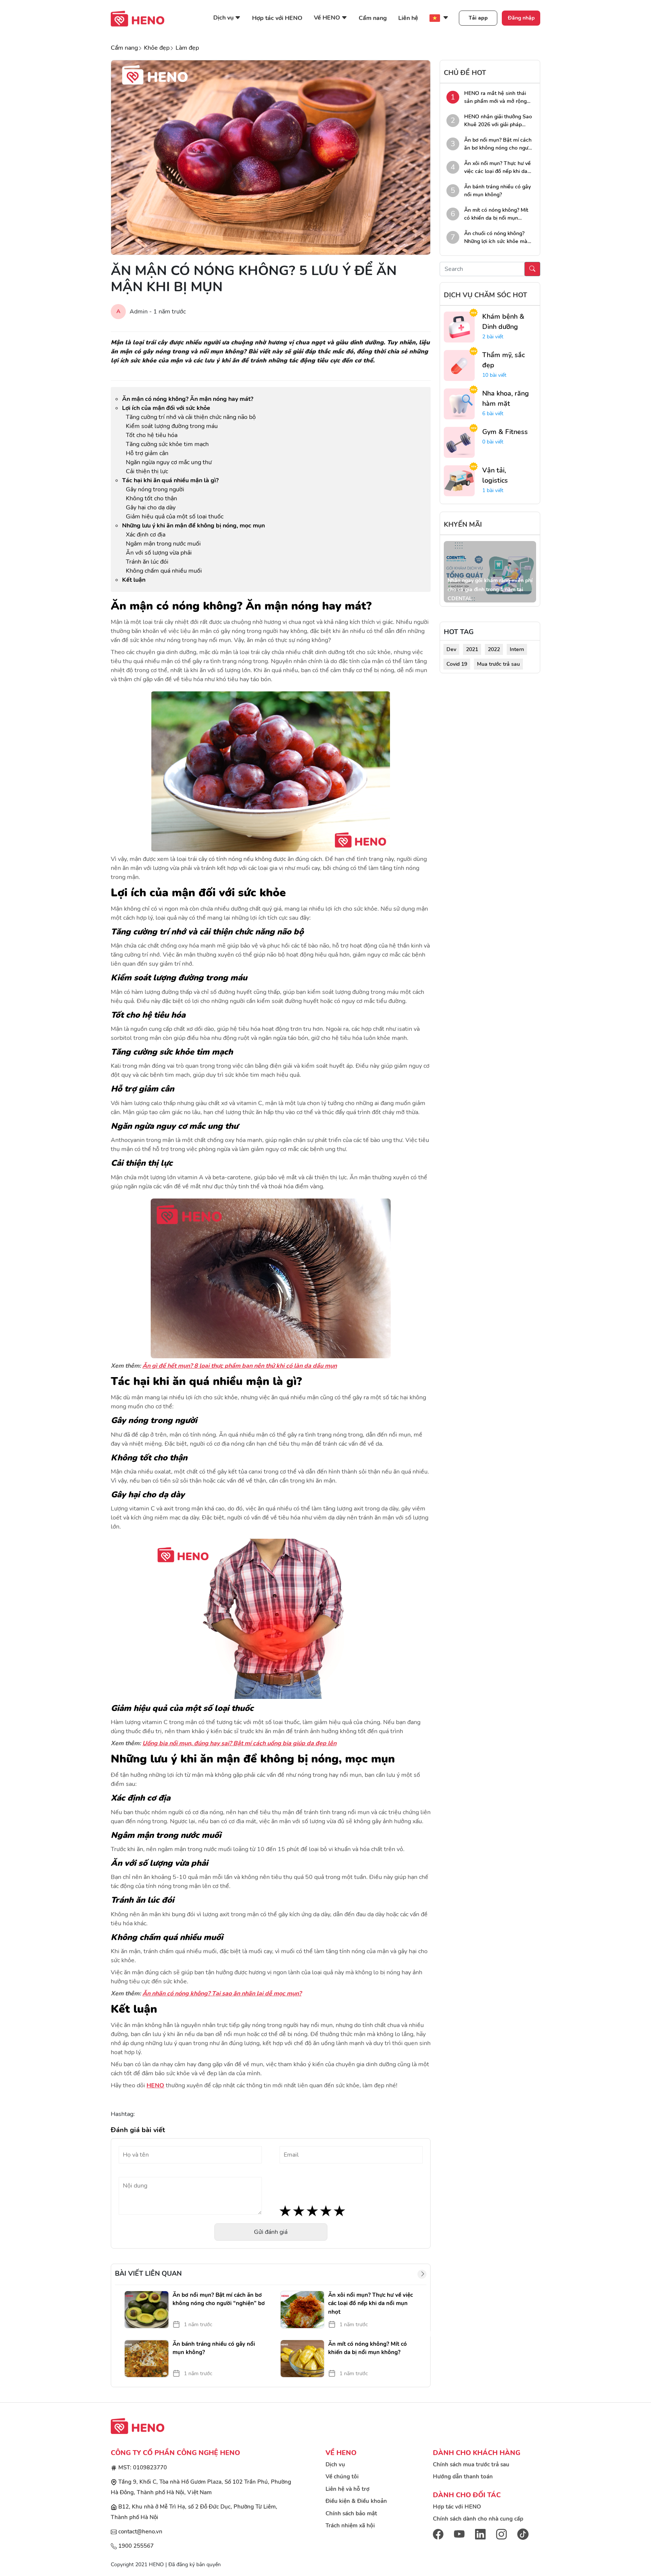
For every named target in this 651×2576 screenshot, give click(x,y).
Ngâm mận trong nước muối (163, 544)
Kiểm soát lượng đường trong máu (172, 426)
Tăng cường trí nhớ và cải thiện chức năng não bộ (191, 417)
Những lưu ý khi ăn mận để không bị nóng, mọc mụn (193, 526)
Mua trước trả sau (498, 664)
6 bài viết (493, 414)
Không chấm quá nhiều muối (164, 571)
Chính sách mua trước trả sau (471, 2464)
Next (432, 2334)
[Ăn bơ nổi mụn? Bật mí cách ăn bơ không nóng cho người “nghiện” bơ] (145, 2310)
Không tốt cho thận (151, 498)
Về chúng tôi (342, 2477)
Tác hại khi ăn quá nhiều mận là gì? (170, 480)
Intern (517, 649)
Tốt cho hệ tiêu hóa (152, 435)
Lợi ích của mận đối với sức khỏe (166, 408)
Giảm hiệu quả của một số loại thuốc (175, 517)
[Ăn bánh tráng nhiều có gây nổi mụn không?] (145, 2359)
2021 (472, 649)
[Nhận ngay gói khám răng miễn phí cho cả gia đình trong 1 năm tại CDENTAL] (490, 572)
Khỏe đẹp (157, 48)
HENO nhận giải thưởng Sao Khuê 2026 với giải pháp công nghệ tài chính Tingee (498, 121)
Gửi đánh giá (271, 2232)
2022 (494, 649)
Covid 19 (457, 664)
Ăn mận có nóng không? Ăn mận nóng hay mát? (188, 399)
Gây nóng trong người (155, 489)
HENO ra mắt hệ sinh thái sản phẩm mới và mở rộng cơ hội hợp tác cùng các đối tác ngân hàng (497, 97)
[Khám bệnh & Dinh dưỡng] (459, 327)
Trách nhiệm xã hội (350, 2526)
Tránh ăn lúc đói (147, 562)
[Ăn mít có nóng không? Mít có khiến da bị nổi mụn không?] (301, 2359)
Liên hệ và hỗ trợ (348, 2489)
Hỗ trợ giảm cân (147, 453)
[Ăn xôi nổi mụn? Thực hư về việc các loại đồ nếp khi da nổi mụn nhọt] (301, 2310)
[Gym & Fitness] (459, 442)
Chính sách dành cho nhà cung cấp (478, 2519)
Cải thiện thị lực (147, 471)
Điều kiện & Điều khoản (356, 2501)
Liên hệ (408, 18)
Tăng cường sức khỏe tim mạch (167, 444)
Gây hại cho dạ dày (151, 508)
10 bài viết (494, 375)
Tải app (478, 18)
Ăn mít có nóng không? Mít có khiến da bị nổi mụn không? (368, 2348)
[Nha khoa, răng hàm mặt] (459, 404)
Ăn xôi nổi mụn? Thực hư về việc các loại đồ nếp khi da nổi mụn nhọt (371, 2303)
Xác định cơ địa (146, 535)
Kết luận (134, 580)
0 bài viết (493, 442)
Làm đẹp (187, 48)
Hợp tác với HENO (277, 18)
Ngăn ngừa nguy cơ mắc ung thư (169, 462)
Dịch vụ (335, 2464)
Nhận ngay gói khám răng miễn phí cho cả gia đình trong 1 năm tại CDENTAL (490, 589)
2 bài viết (493, 337)
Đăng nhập (521, 18)
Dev (451, 649)
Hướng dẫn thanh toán (463, 2477)
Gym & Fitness (505, 432)
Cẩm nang (373, 18)
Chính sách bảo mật (351, 2513)
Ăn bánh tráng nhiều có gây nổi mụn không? (214, 2348)
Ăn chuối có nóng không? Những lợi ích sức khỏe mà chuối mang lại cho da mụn (497, 238)
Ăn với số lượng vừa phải (159, 553)
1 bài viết (493, 490)
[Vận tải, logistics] (459, 480)
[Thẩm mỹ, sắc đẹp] (459, 365)
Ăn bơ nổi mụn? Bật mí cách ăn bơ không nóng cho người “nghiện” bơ (219, 2299)
